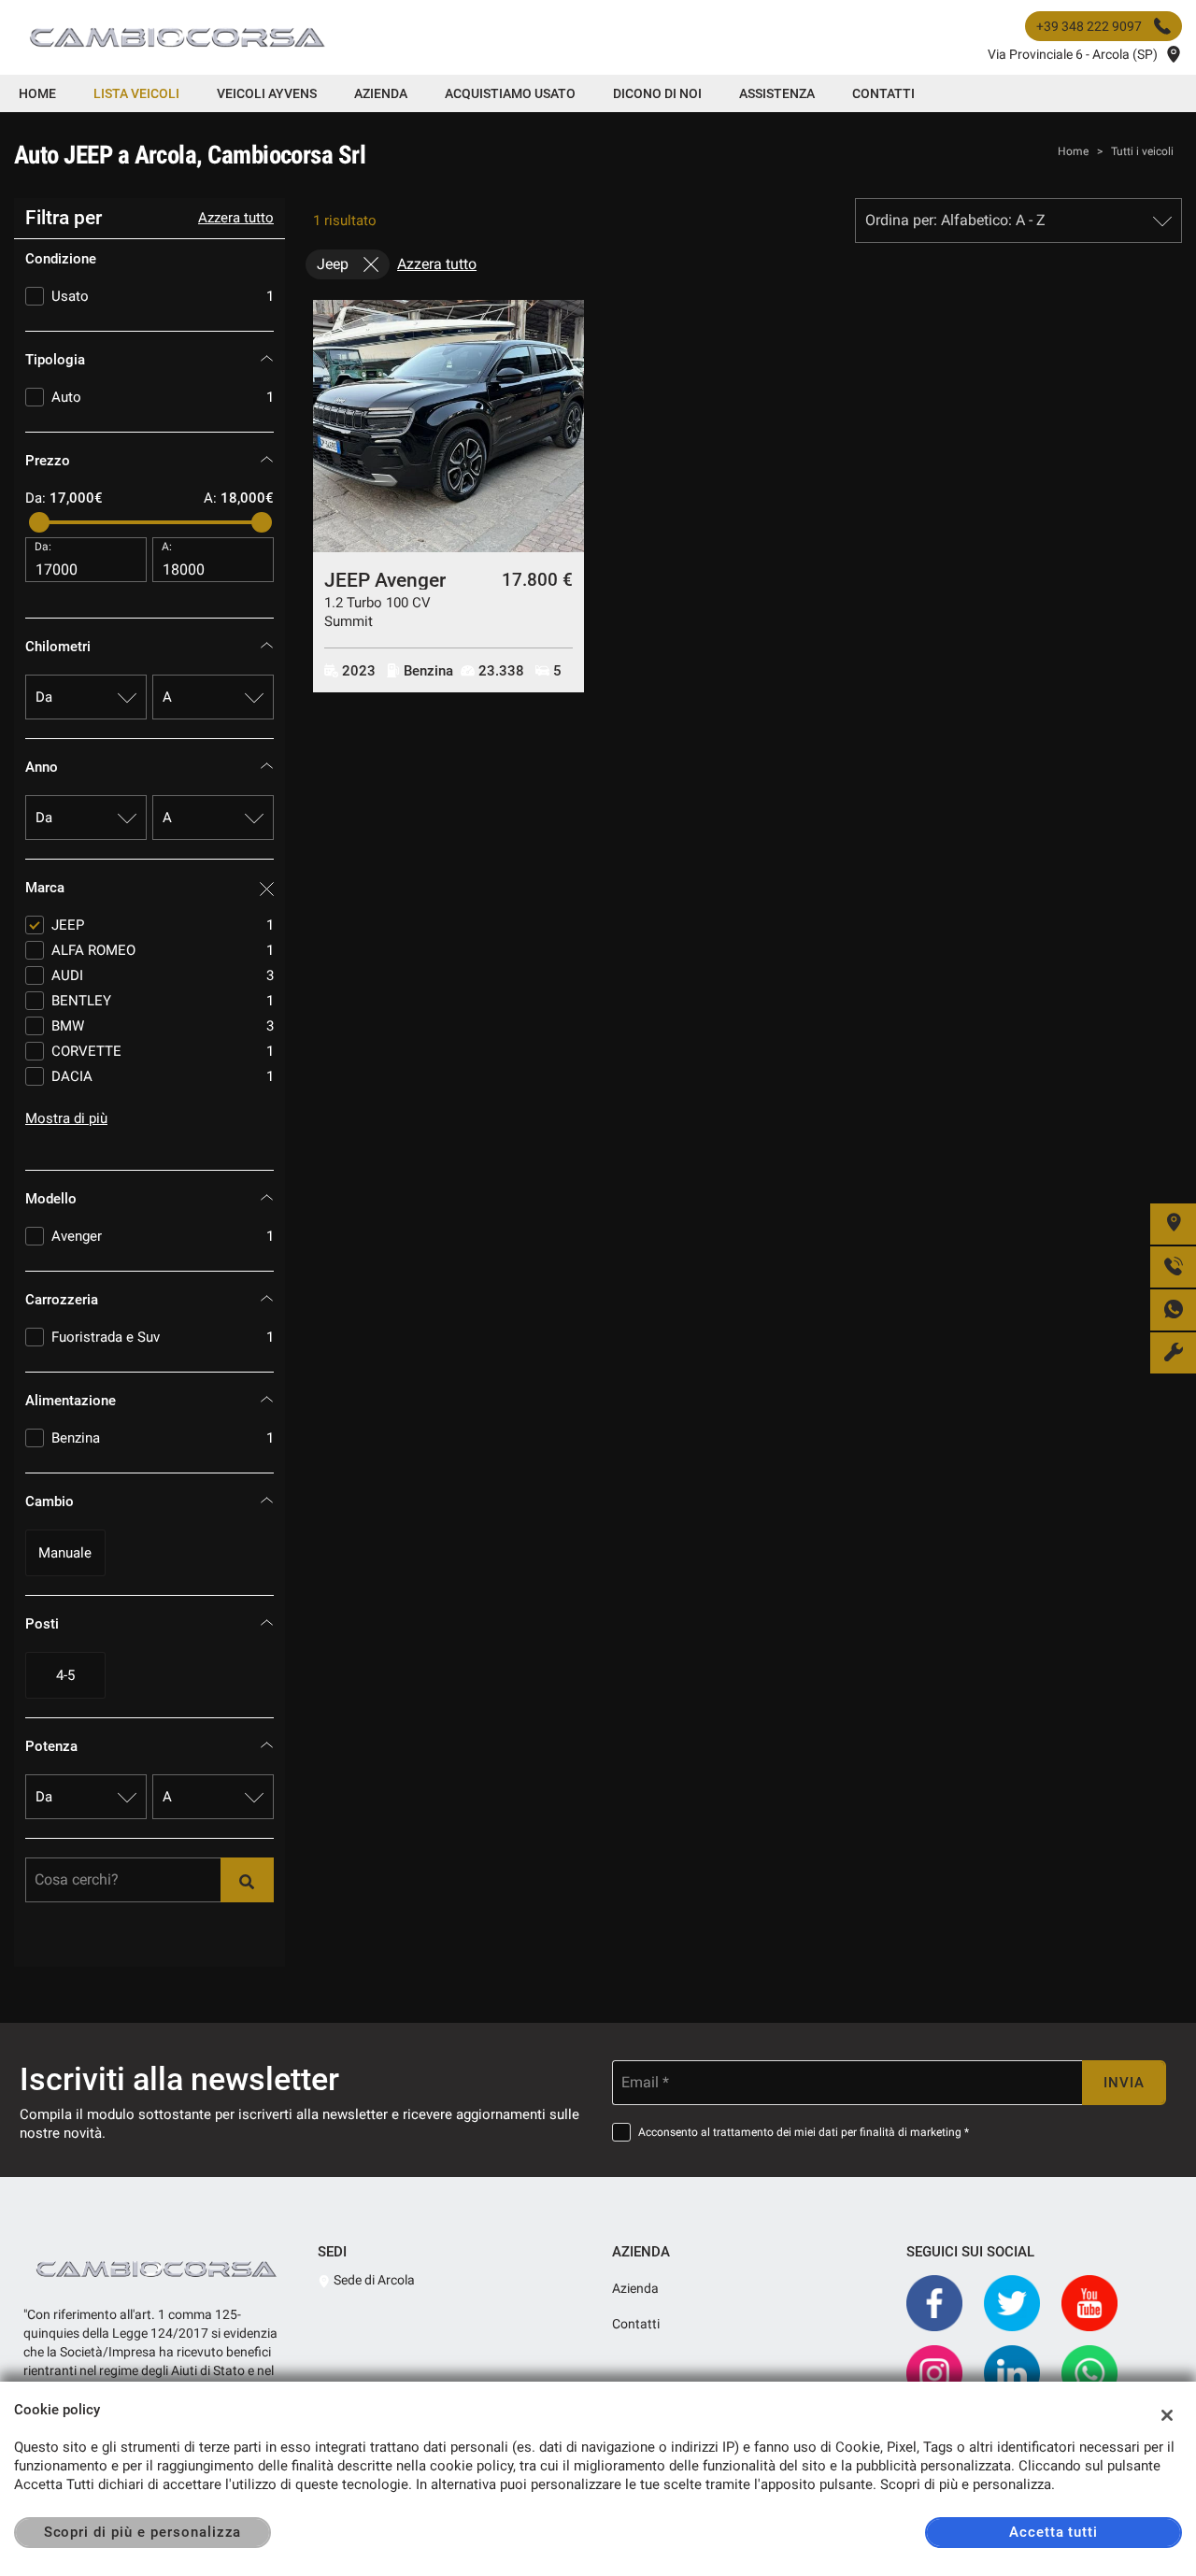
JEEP (163, 925)
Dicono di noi (657, 93)
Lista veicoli (136, 93)
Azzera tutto (236, 218)
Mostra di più (66, 1118)
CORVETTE (163, 1051)
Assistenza (777, 93)
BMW (163, 1026)
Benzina (163, 1438)
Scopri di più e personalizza (143, 2532)
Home (37, 93)
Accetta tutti (1054, 2532)
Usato (163, 296)
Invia (1124, 2083)
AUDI (163, 975)
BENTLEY (163, 1001)
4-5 (65, 1675)
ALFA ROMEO (163, 950)
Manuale (65, 1553)
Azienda (381, 93)
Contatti (883, 93)
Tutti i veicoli (1142, 151)
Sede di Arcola (373, 2280)
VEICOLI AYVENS (267, 93)
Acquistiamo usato (510, 93)
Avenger (163, 1236)
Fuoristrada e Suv (163, 1337)
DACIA (163, 1076)
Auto (163, 397)
